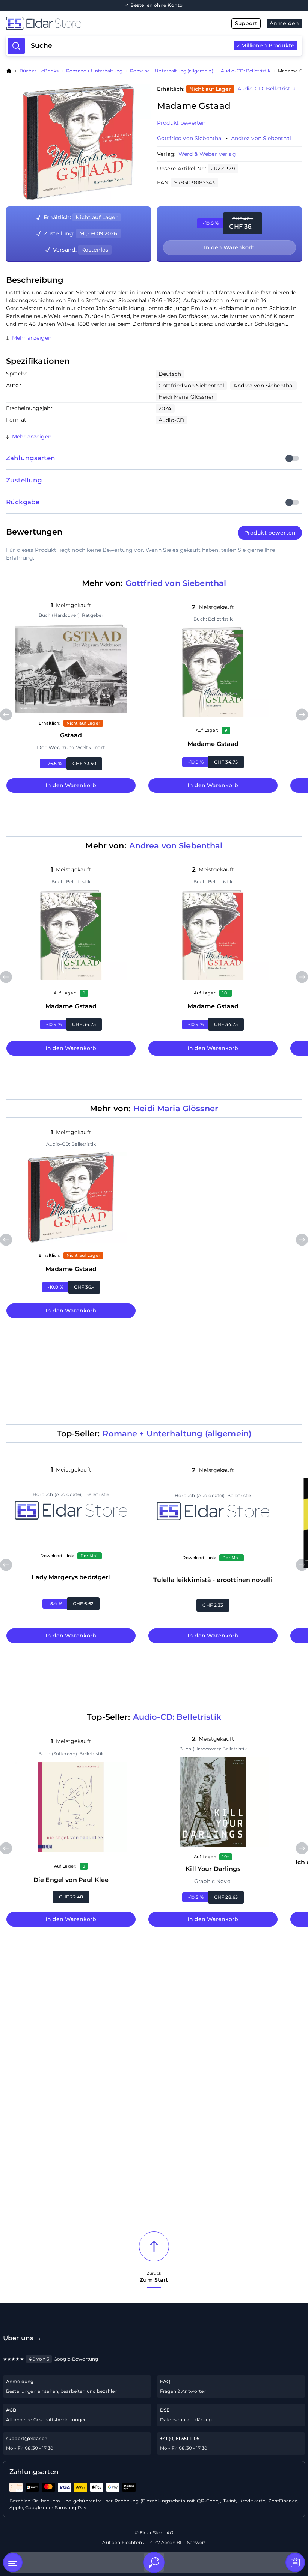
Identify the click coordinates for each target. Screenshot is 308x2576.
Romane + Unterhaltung (94, 71)
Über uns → (22, 2338)
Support (246, 23)
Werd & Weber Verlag (207, 154)
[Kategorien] (13, 2562)
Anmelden (284, 23)
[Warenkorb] (295, 2562)
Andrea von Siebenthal (261, 138)
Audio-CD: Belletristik (246, 71)
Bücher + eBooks (39, 71)
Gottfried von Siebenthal (190, 138)
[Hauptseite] (80, 23)
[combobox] (163, 46)
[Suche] (154, 2562)
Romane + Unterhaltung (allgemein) (172, 71)
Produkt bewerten (181, 123)
